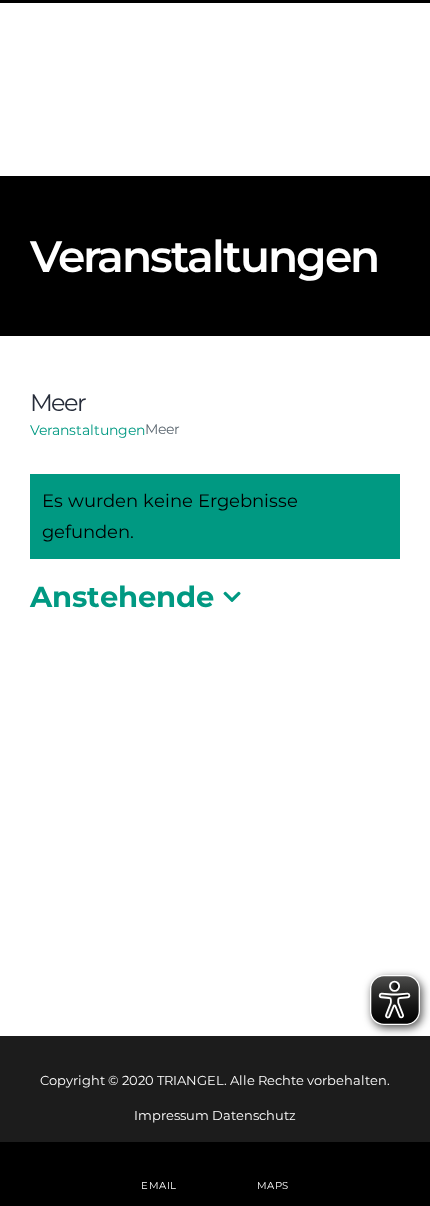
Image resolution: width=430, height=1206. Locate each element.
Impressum (171, 1115)
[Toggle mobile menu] (389, 95)
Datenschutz (254, 1115)
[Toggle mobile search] (349, 95)
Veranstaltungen (87, 430)
